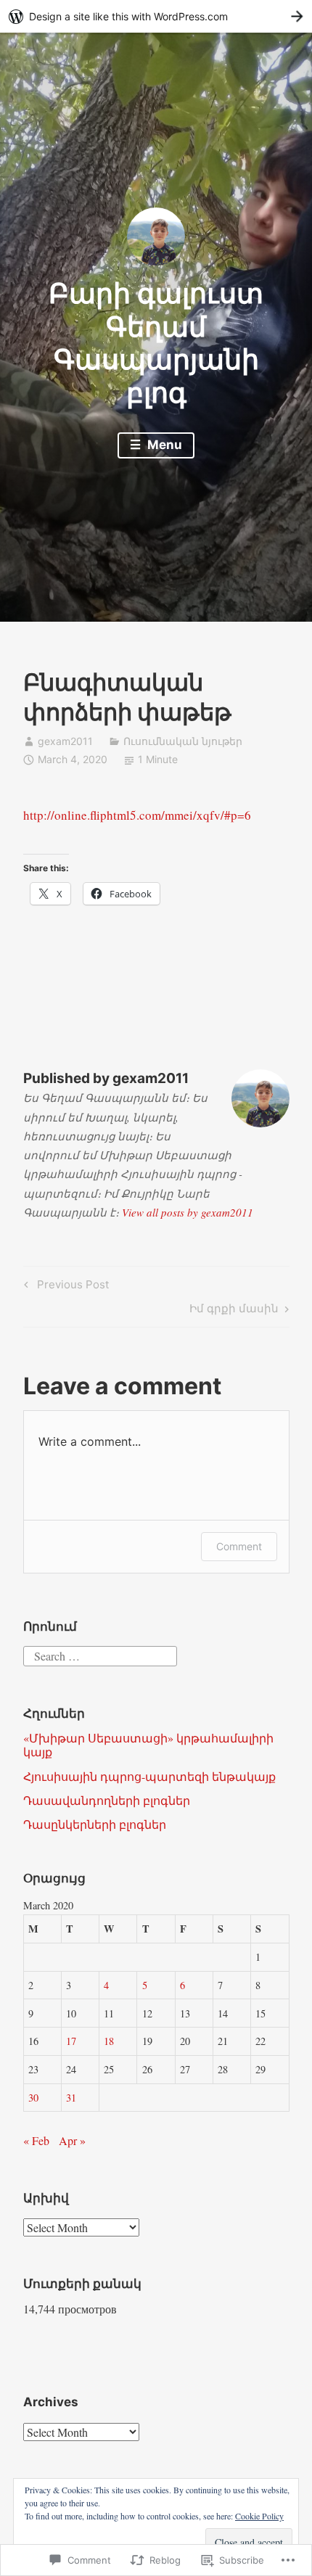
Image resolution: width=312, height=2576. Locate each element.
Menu (163, 445)
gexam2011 (65, 741)
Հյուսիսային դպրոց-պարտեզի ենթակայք (149, 1776)
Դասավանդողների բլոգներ (107, 1800)
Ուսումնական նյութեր (183, 741)
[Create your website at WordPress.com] (156, 16)
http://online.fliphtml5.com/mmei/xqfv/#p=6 (137, 815)
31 (71, 2098)
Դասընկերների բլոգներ (95, 1824)
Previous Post (64, 1287)
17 (71, 2041)
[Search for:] (100, 1654)
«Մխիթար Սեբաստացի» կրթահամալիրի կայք (148, 1745)
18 (109, 2041)
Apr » (72, 2140)
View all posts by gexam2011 (188, 1212)
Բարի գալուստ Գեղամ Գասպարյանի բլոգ (156, 343)
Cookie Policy (259, 2516)
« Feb (36, 2140)
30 (33, 2098)
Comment (239, 1546)
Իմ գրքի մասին (234, 1311)
